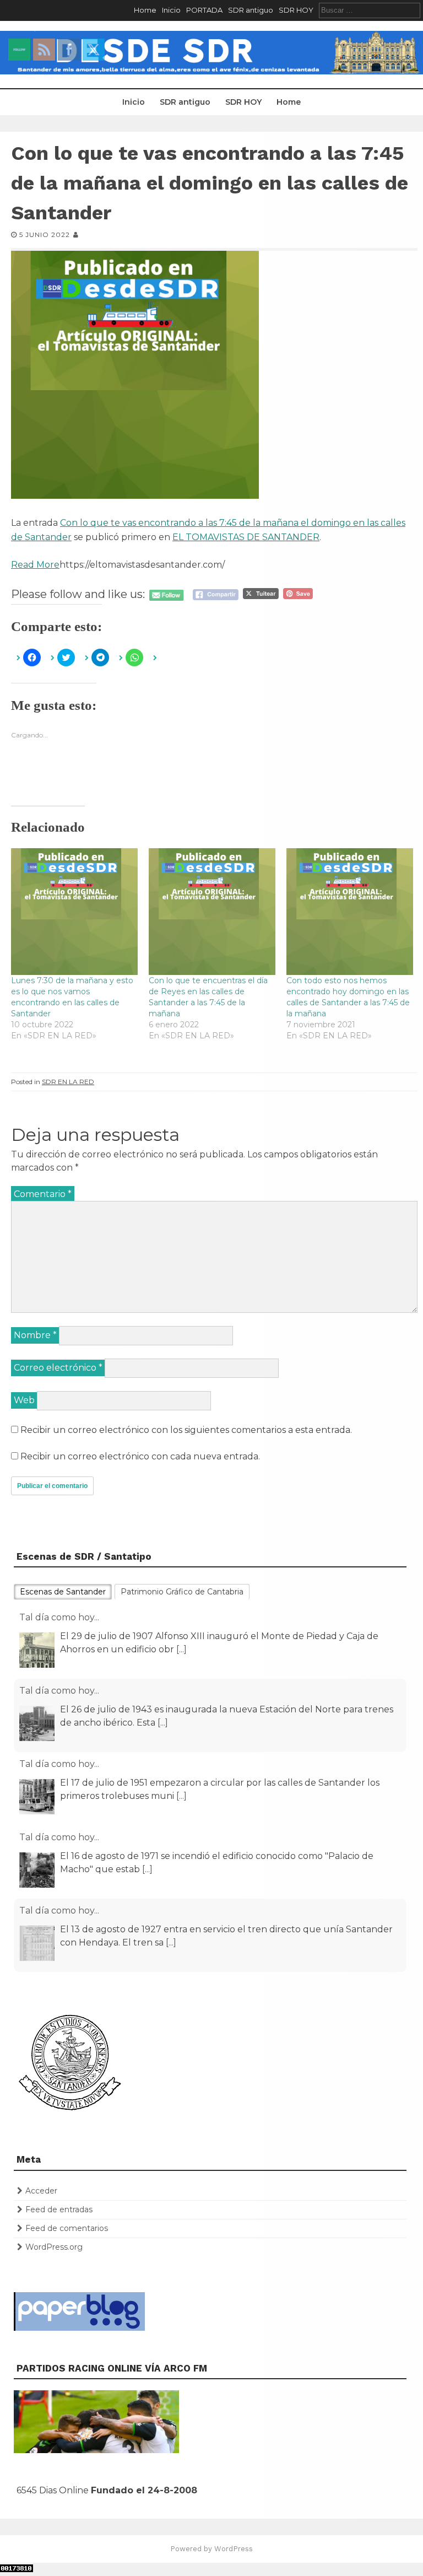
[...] (181, 1649)
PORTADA (204, 10)
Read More (35, 565)
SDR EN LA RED (68, 1082)
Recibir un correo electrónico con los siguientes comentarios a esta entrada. (186, 1430)
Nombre (35, 1335)
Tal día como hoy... (59, 1617)
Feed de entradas (59, 2209)
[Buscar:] (370, 10)
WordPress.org (54, 2247)
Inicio (171, 10)
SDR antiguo (251, 10)
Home (145, 10)
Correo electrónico (58, 1368)
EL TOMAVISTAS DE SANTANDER (246, 537)
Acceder (41, 2191)
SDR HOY (296, 10)
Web (24, 1400)
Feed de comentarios (67, 2228)
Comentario (43, 1194)
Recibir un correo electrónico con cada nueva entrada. (140, 1456)
